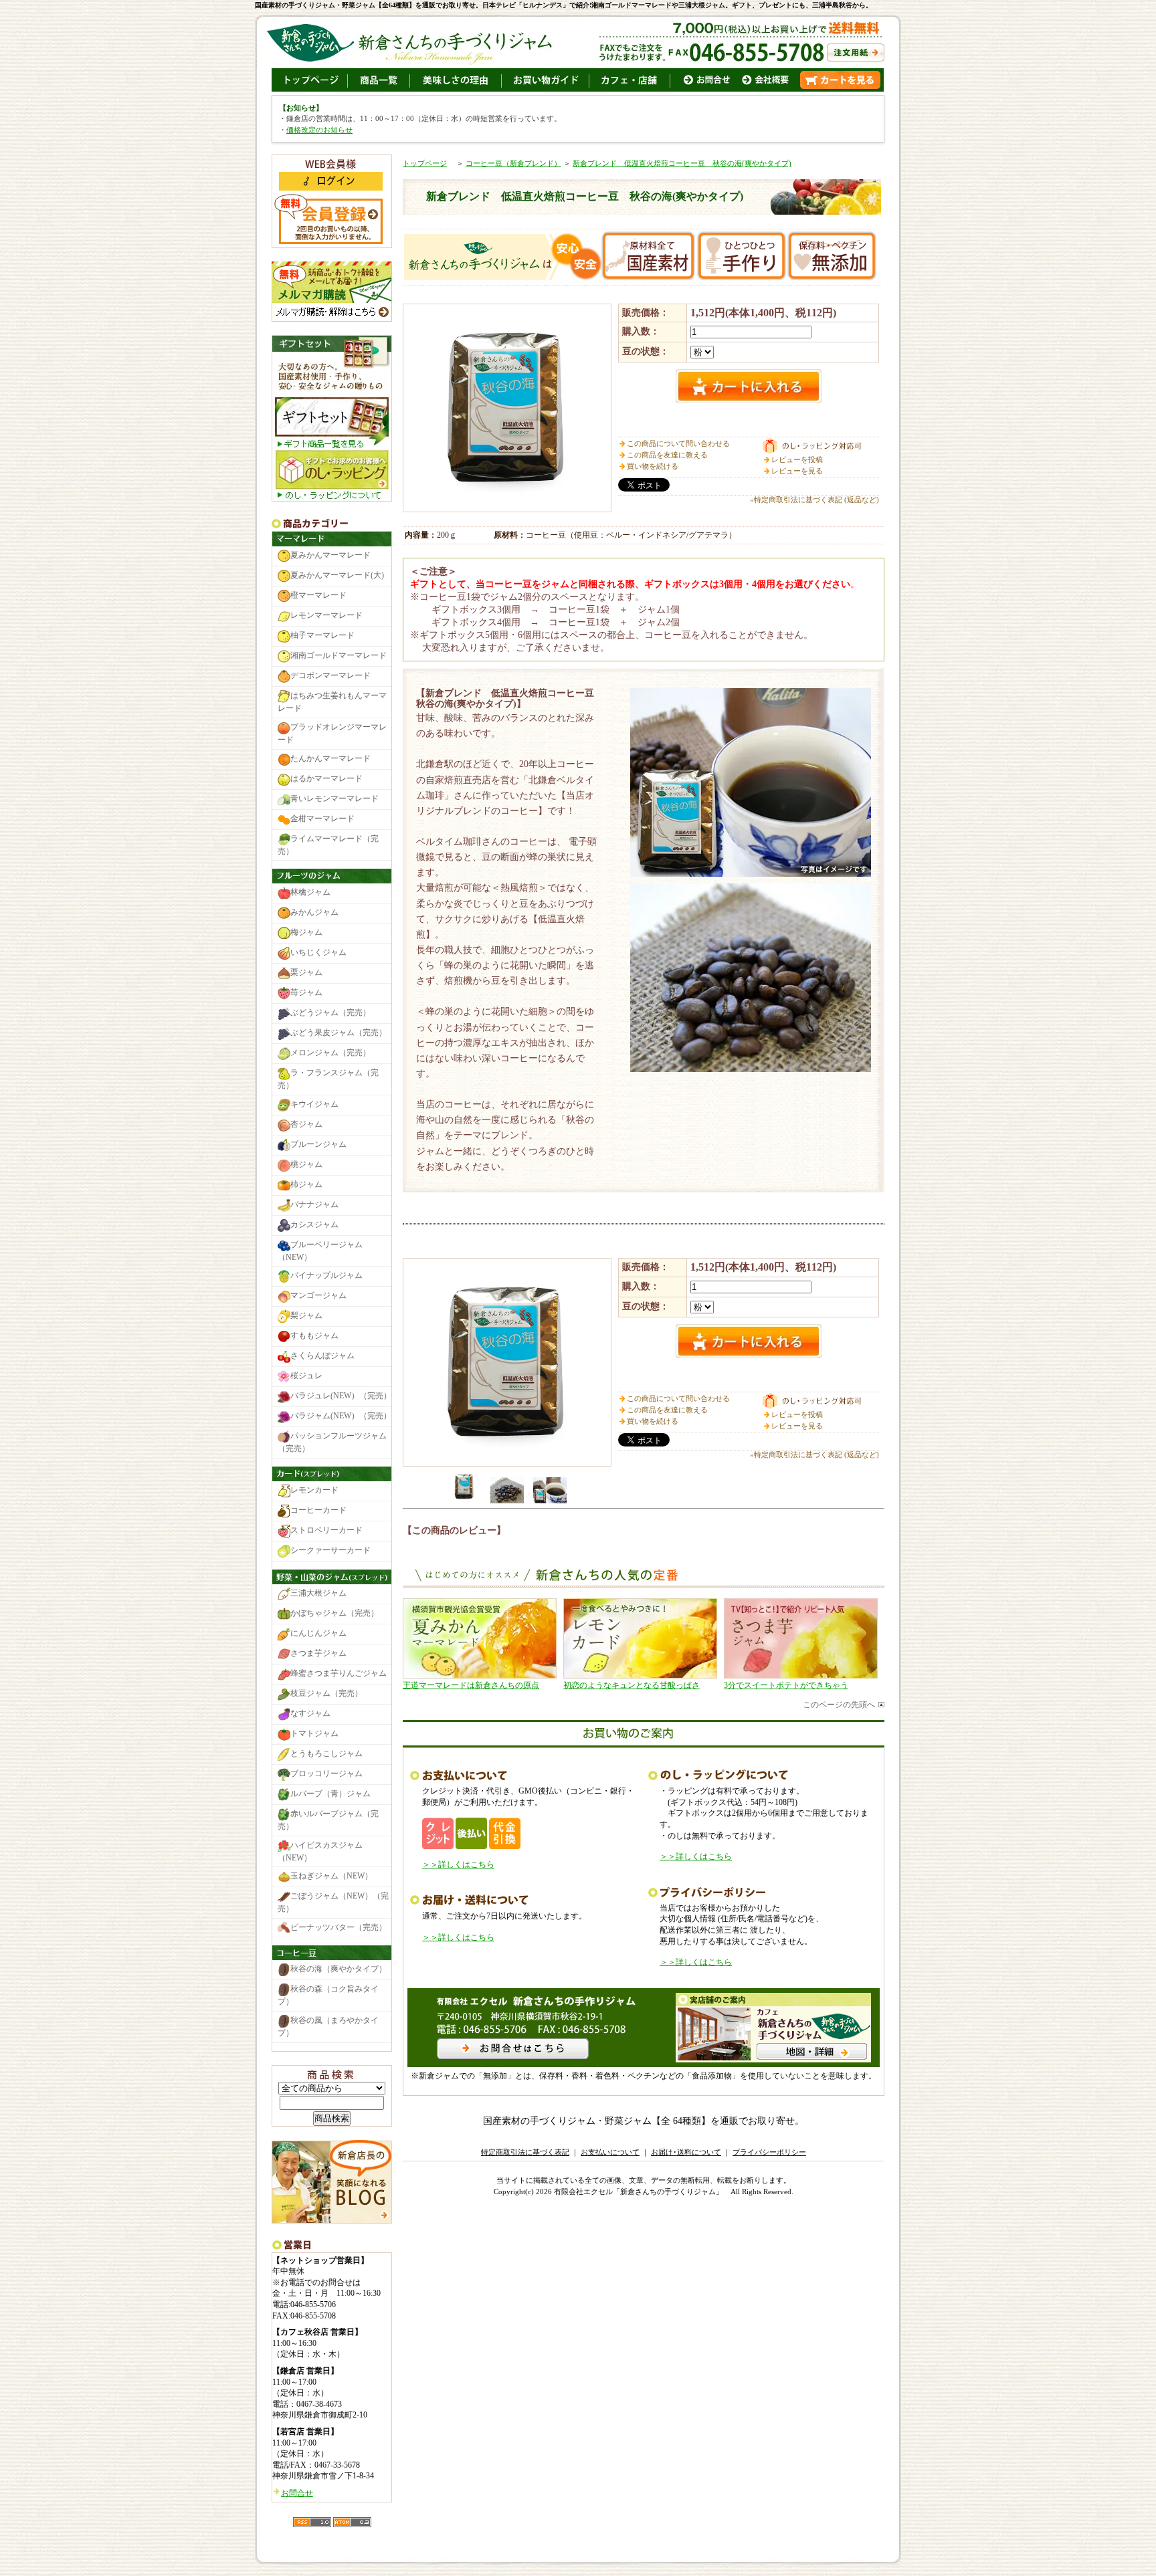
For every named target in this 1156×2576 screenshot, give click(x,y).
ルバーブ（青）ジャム (330, 1794)
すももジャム (314, 1336)
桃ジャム (306, 1164)
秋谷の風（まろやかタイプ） (328, 2027)
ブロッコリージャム (326, 1774)
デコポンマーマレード (330, 676)
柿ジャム (306, 1184)
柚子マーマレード (322, 636)
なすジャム (310, 1713)
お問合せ (297, 2493)
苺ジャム (306, 992)
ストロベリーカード (326, 1530)
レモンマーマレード (326, 616)
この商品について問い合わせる (678, 443)
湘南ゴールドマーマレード (339, 656)
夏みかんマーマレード (330, 556)
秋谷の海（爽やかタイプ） (339, 1969)
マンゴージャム (318, 1296)
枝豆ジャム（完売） (326, 1693)
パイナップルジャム (326, 1276)
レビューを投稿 (797, 459)
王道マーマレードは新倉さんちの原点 (471, 1685)
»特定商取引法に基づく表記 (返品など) (814, 500)
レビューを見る (797, 471)
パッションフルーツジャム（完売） (332, 1443)
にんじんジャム (318, 1633)
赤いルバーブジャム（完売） (328, 1820)
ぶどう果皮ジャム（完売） (339, 1033)
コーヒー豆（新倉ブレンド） (513, 163)
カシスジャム (314, 1224)
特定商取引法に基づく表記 (525, 2152)
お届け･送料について (686, 2152)
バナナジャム (314, 1204)
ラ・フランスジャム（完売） (328, 1079)
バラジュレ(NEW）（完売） (341, 1396)
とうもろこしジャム (326, 1753)
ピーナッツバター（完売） (339, 1927)
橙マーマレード (318, 596)
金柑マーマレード (322, 819)
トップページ (425, 163)
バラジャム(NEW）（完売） (341, 1416)
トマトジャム (314, 1733)
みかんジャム (314, 912)
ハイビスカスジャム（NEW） (320, 1851)
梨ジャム (306, 1316)
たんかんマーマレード (330, 758)
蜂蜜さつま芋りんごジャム (339, 1673)
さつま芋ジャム (318, 1653)
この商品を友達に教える (667, 455)
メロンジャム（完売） (330, 1053)
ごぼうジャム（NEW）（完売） (333, 1902)
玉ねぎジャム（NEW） (331, 1876)
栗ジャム (306, 972)
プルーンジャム (318, 1144)
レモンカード (314, 1490)
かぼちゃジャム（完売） (334, 1613)
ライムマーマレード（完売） (328, 845)
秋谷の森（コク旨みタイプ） (328, 1996)
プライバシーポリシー (769, 2152)
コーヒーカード (318, 1510)
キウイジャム (314, 1104)
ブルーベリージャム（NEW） (320, 1251)
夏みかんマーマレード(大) (337, 576)
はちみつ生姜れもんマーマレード (332, 703)
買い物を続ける (653, 466)
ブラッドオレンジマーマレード (332, 733)
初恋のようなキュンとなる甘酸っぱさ (632, 1685)
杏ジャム (306, 1124)
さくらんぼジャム (322, 1356)
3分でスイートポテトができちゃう (786, 1685)
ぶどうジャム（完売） (330, 1012)
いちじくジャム (318, 952)
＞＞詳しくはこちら (458, 1864)
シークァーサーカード (330, 1550)
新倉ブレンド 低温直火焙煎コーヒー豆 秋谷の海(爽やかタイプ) (682, 163)
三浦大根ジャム (318, 1593)
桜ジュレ (306, 1376)
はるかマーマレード (326, 778)
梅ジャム (306, 932)
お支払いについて (610, 2152)
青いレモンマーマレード (334, 798)
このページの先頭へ (839, 1705)
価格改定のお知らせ (319, 130)
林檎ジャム (310, 892)
